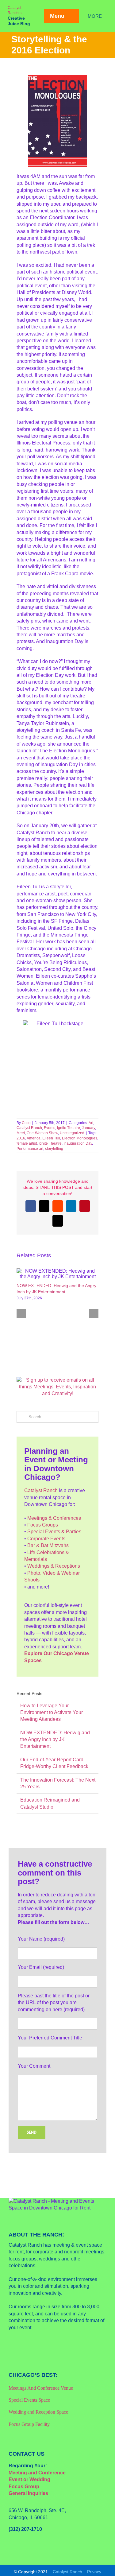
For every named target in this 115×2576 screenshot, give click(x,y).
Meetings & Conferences (54, 1518)
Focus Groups (43, 1525)
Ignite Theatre (69, 1128)
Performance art (30, 1149)
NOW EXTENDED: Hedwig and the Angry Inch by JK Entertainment (55, 1740)
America (34, 1138)
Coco (26, 1123)
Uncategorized (72, 1133)
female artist (27, 1143)
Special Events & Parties (54, 1532)
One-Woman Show (42, 1133)
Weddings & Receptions (54, 1566)
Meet (21, 1133)
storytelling (54, 1149)
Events (50, 1128)
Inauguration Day (78, 1143)
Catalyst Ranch (29, 1128)
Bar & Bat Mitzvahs (48, 1545)
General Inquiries (28, 2493)
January (88, 1128)
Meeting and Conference (37, 2473)
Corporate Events (46, 1539)
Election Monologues (80, 1138)
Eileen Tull (51, 1138)
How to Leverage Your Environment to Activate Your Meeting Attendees (52, 1713)
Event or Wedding (29, 2479)
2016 (21, 1138)
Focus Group (24, 2487)
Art (91, 1123)
